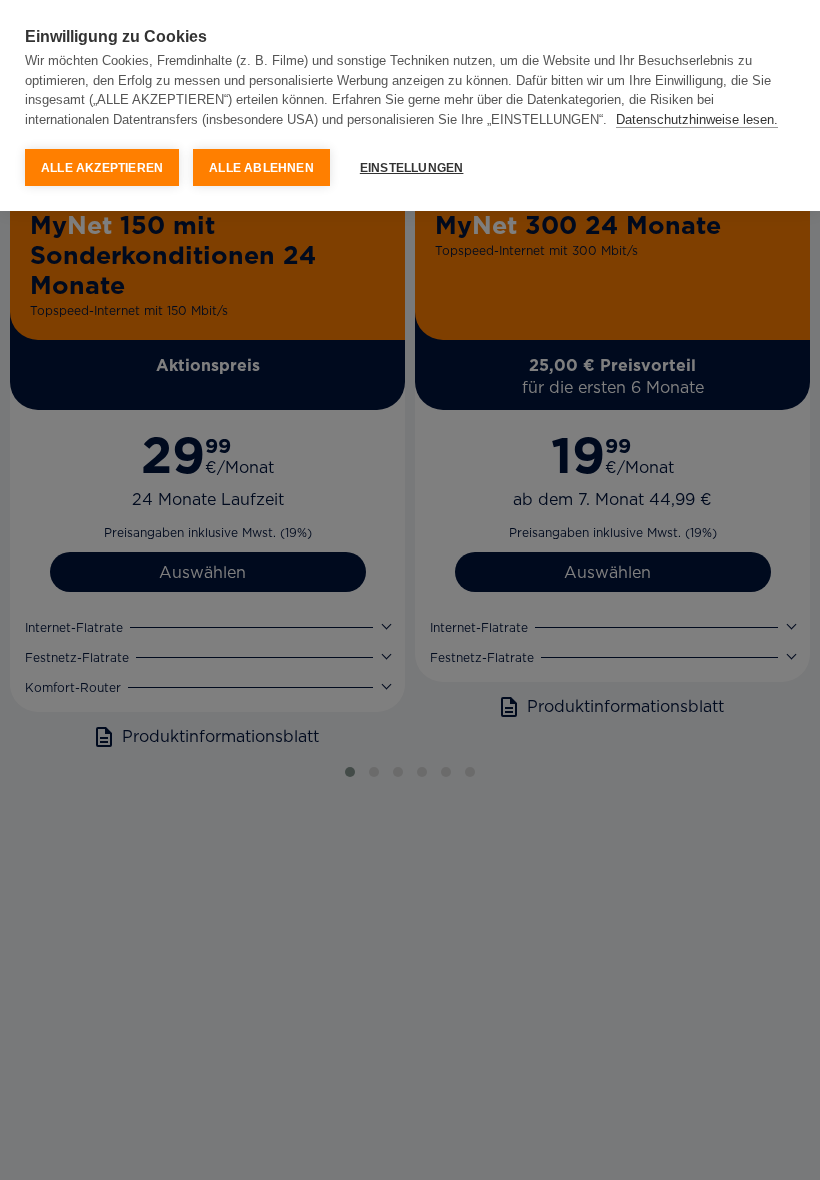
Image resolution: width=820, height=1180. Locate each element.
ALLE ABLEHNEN (261, 168)
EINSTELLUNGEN (412, 168)
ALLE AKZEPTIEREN (102, 168)
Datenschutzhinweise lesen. (697, 119)
